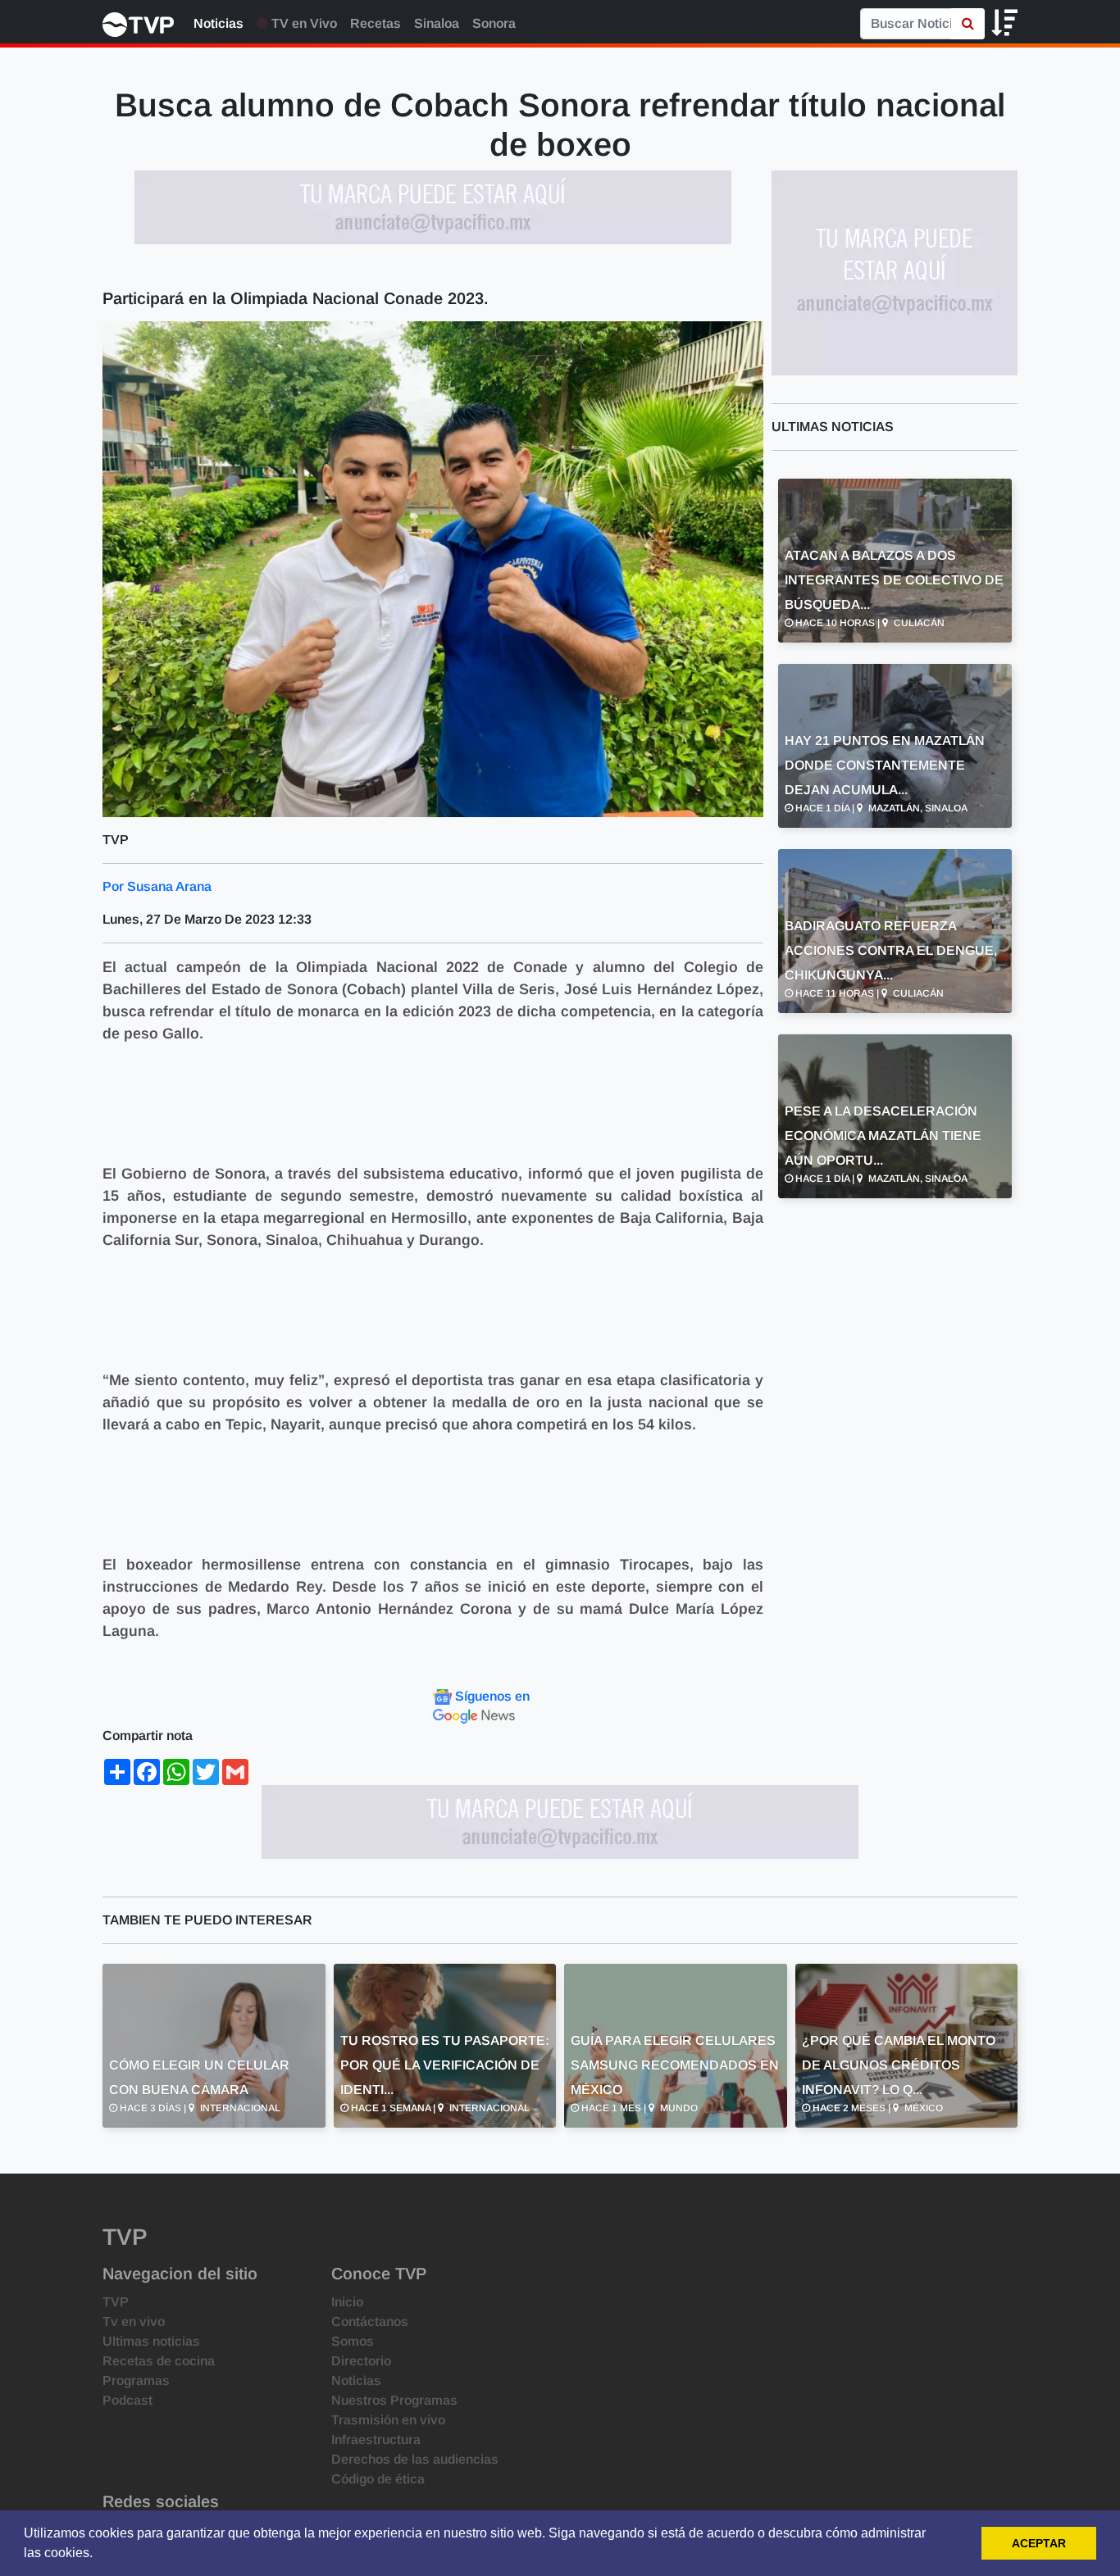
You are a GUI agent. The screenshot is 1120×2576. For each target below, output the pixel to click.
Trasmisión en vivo (388, 2420)
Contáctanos (370, 2322)
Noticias (219, 23)
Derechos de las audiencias (415, 2459)
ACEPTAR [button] (1039, 2543)
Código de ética (378, 2479)
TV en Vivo (303, 23)
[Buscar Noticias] (968, 24)
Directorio (361, 2361)
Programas (136, 2381)
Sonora (494, 23)
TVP (116, 2302)
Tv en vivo (134, 2322)
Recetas (376, 23)
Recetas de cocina (159, 2361)
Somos (353, 2341)
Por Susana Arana (157, 886)
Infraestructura (376, 2440)
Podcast (127, 2400)
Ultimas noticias (151, 2341)
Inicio (347, 2302)
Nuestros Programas (394, 2400)
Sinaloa (437, 23)
